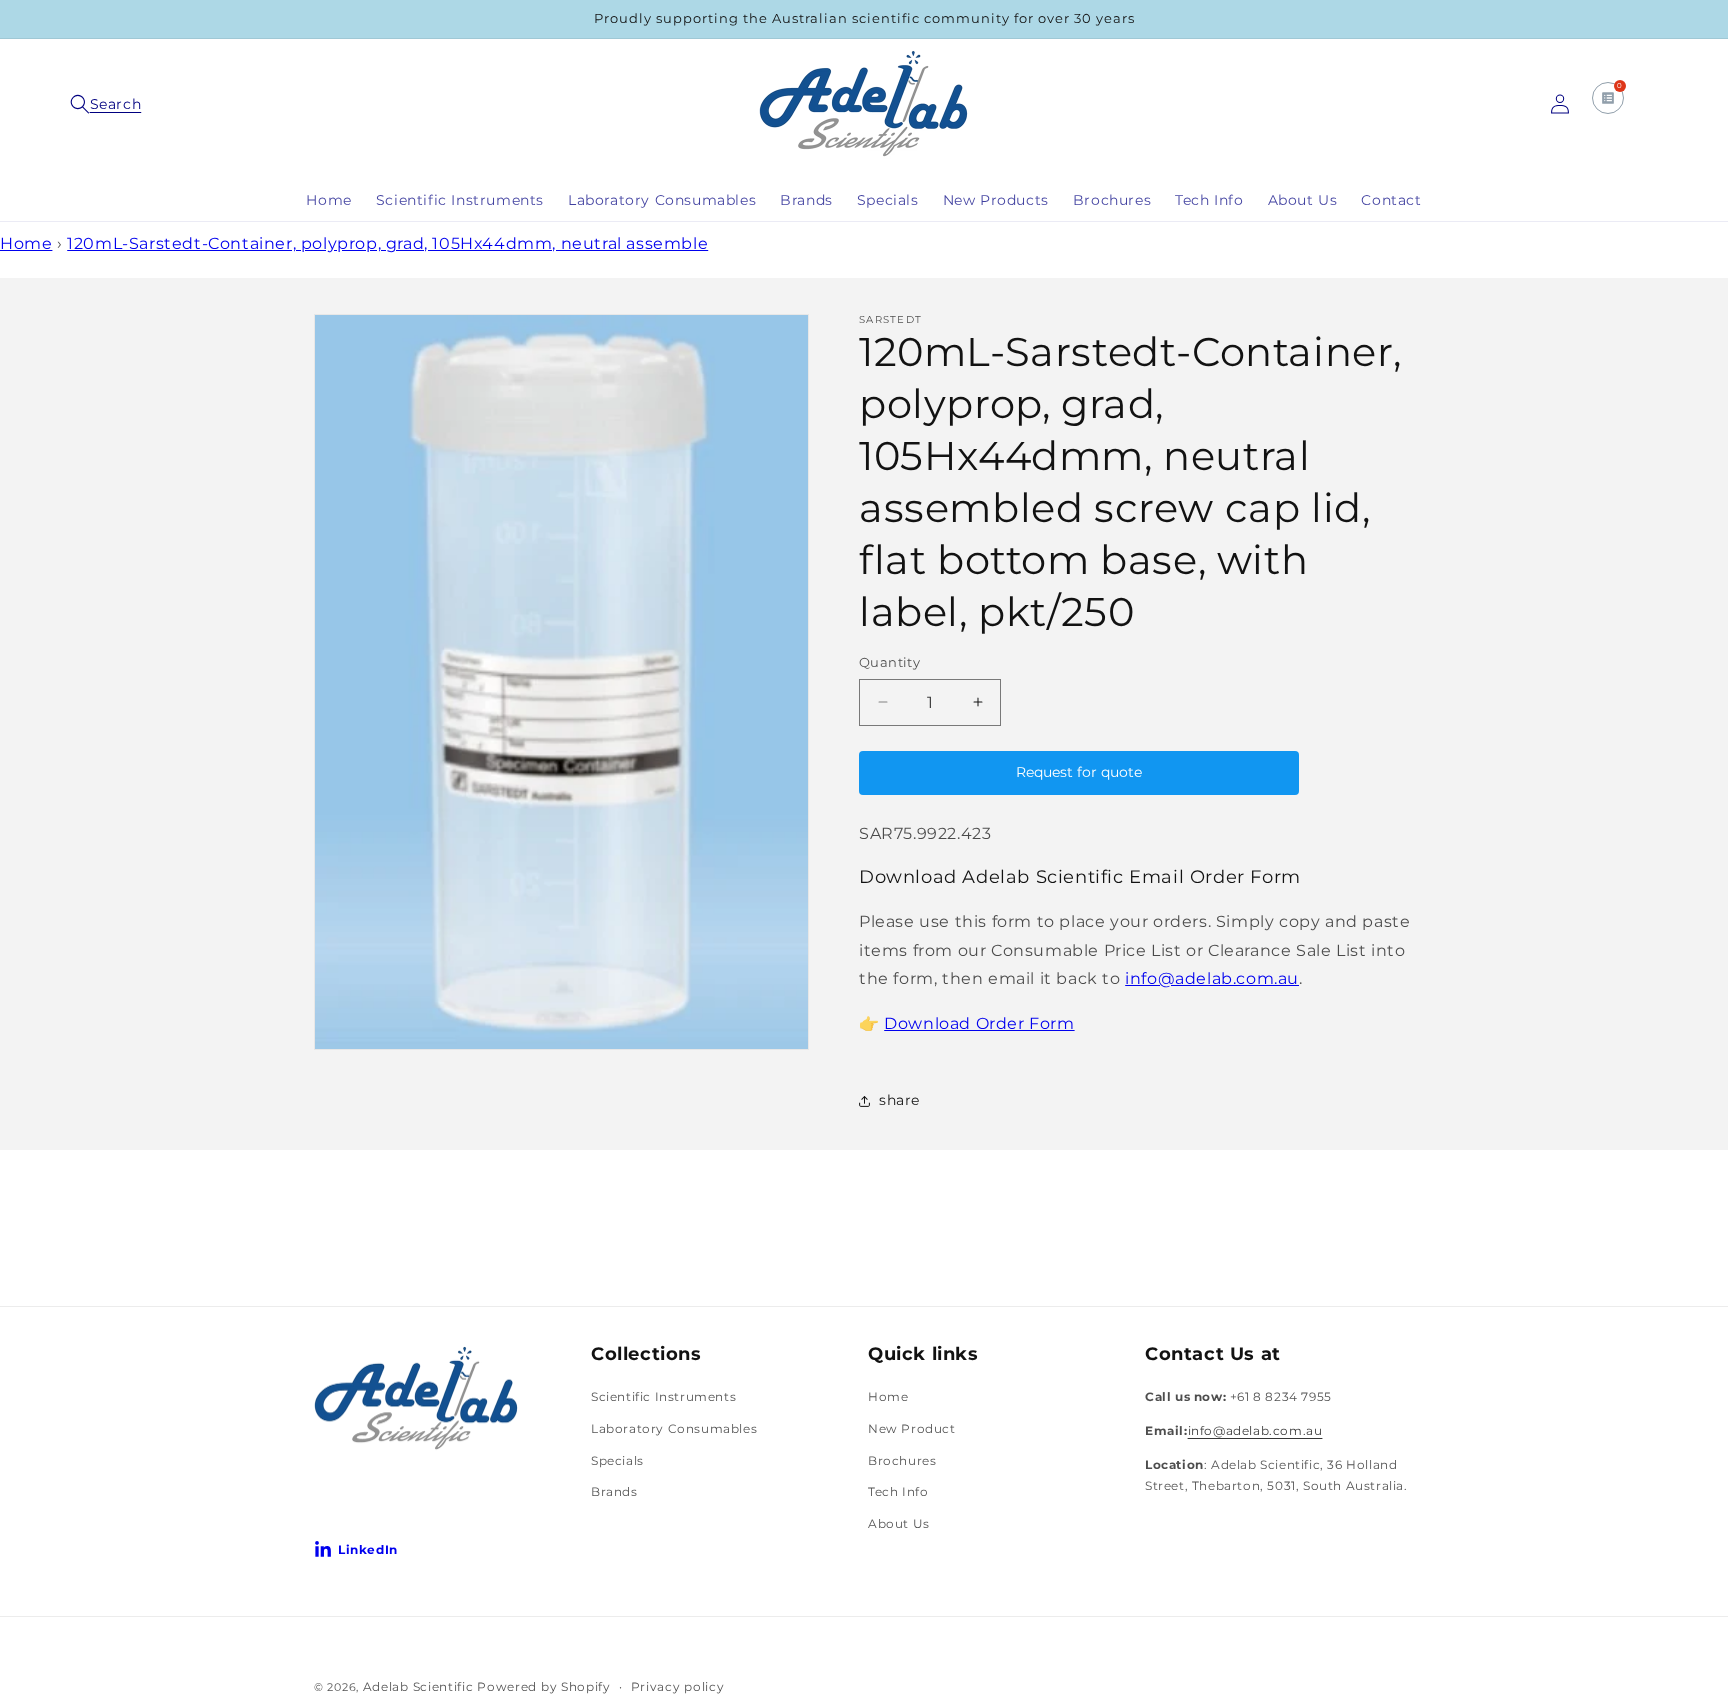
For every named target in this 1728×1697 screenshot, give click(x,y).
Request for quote (1079, 772)
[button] (108, 104)
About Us (899, 1523)
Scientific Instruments (663, 1396)
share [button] (899, 1100)
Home (26, 243)
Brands (614, 1491)
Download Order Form (979, 1023)
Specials (617, 1459)
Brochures (902, 1459)
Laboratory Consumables (674, 1428)
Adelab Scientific (420, 1686)
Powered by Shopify (544, 1686)
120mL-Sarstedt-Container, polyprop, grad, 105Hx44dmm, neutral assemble (387, 243)
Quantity (889, 662)
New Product (912, 1428)
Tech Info (898, 1491)
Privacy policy (678, 1686)
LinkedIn (368, 1549)
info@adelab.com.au (1212, 978)
